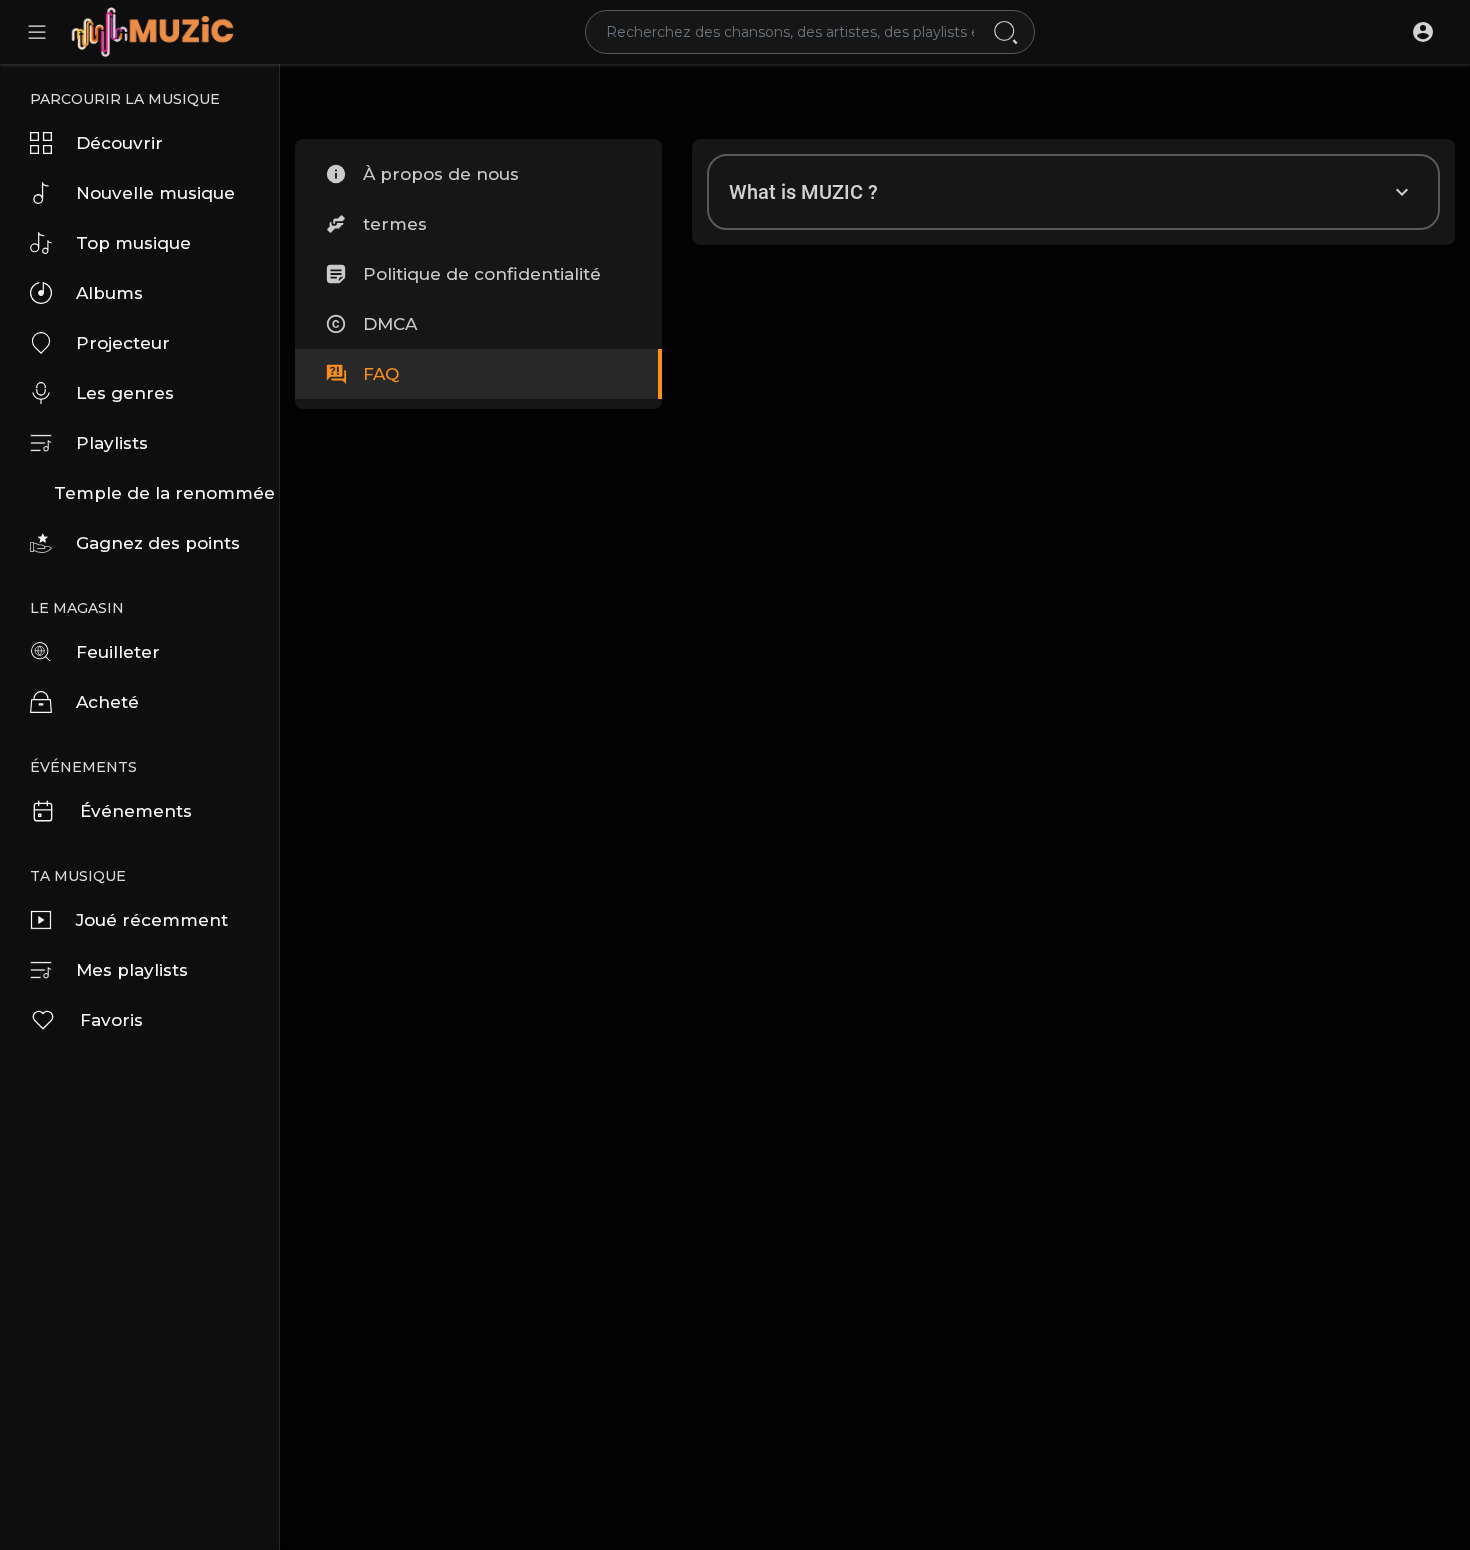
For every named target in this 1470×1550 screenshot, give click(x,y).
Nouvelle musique (155, 193)
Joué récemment (152, 920)
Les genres (125, 393)
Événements (136, 811)
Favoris (111, 1020)
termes (395, 224)
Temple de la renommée (164, 493)
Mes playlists (132, 970)
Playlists (112, 443)
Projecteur (123, 343)
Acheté (107, 702)
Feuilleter (118, 652)
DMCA (390, 324)
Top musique (133, 243)
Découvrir (119, 143)
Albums (109, 293)
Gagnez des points (158, 543)
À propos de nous (441, 174)
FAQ (381, 374)
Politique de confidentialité (482, 274)
